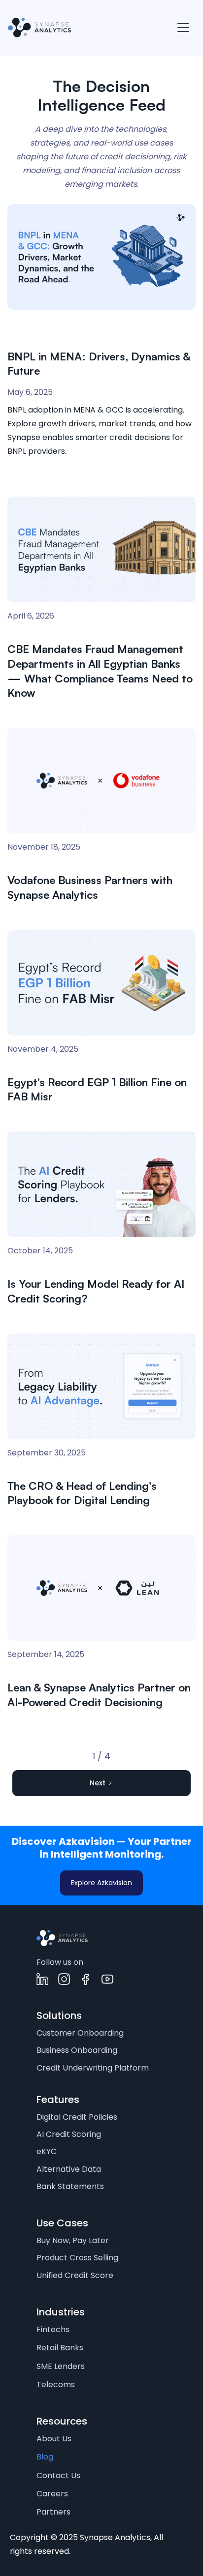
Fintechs (53, 2329)
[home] (39, 28)
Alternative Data (69, 2169)
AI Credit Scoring (69, 2134)
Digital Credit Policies (77, 2117)
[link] (62, 1938)
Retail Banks (60, 2348)
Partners (53, 2512)
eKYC (47, 2151)
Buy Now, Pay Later (73, 2240)
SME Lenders (61, 2366)
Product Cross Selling (77, 2258)
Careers (52, 2494)
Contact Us (58, 2475)
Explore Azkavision (101, 1883)
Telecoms (56, 2384)
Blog (45, 2457)
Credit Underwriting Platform (93, 2068)
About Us (54, 2439)
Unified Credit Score (75, 2275)
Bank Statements (70, 2186)
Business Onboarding (77, 2050)
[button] (183, 28)
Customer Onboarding (80, 2033)
